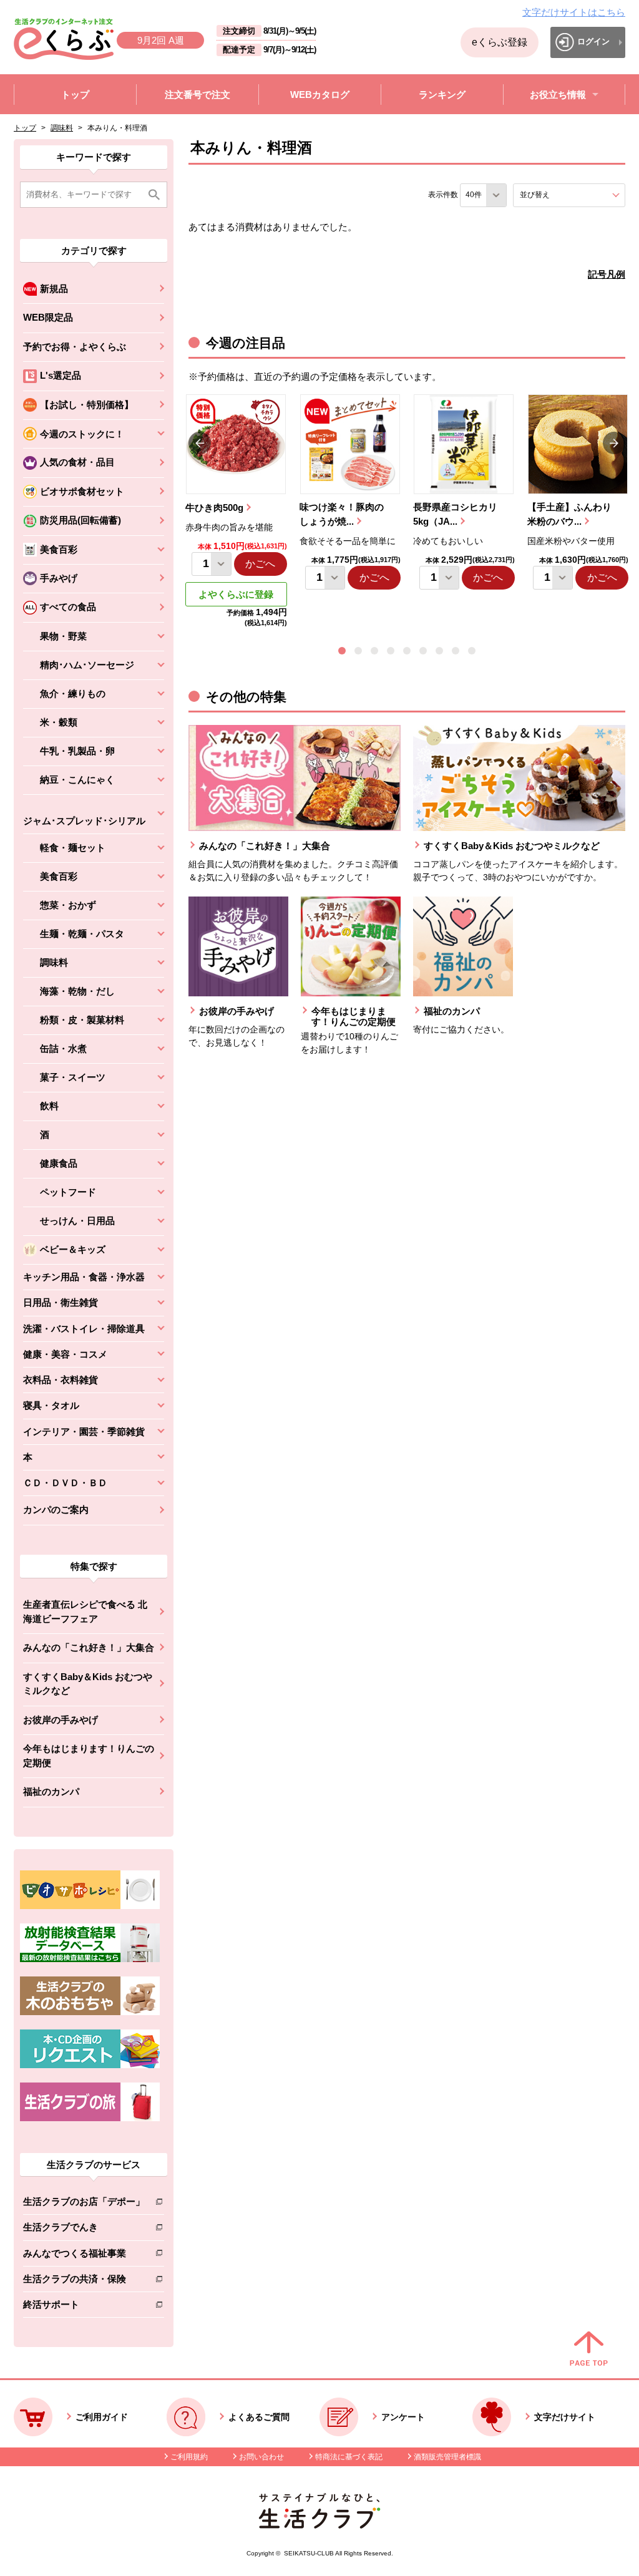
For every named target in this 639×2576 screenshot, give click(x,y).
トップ (25, 128)
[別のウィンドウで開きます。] (90, 1959)
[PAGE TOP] (589, 2350)
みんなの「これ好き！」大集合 (89, 1647)
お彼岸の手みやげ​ (61, 1720)
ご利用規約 (189, 2457)
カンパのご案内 (56, 1509)
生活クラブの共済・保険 (84, 2281)
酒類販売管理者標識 (447, 2457)
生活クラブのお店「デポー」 (84, 2204)
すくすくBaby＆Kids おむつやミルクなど (88, 1684)
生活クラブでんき (84, 2229)
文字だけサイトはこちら (574, 12)
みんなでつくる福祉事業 (84, 2256)
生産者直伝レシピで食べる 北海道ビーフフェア (85, 1611)
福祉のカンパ (51, 1791)
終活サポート (84, 2307)
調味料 (62, 128)
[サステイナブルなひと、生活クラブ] (319, 2525)
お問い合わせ (261, 2457)
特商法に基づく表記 (349, 2457)
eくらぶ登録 (500, 42)
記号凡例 (607, 274)
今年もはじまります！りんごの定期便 (89, 1756)
